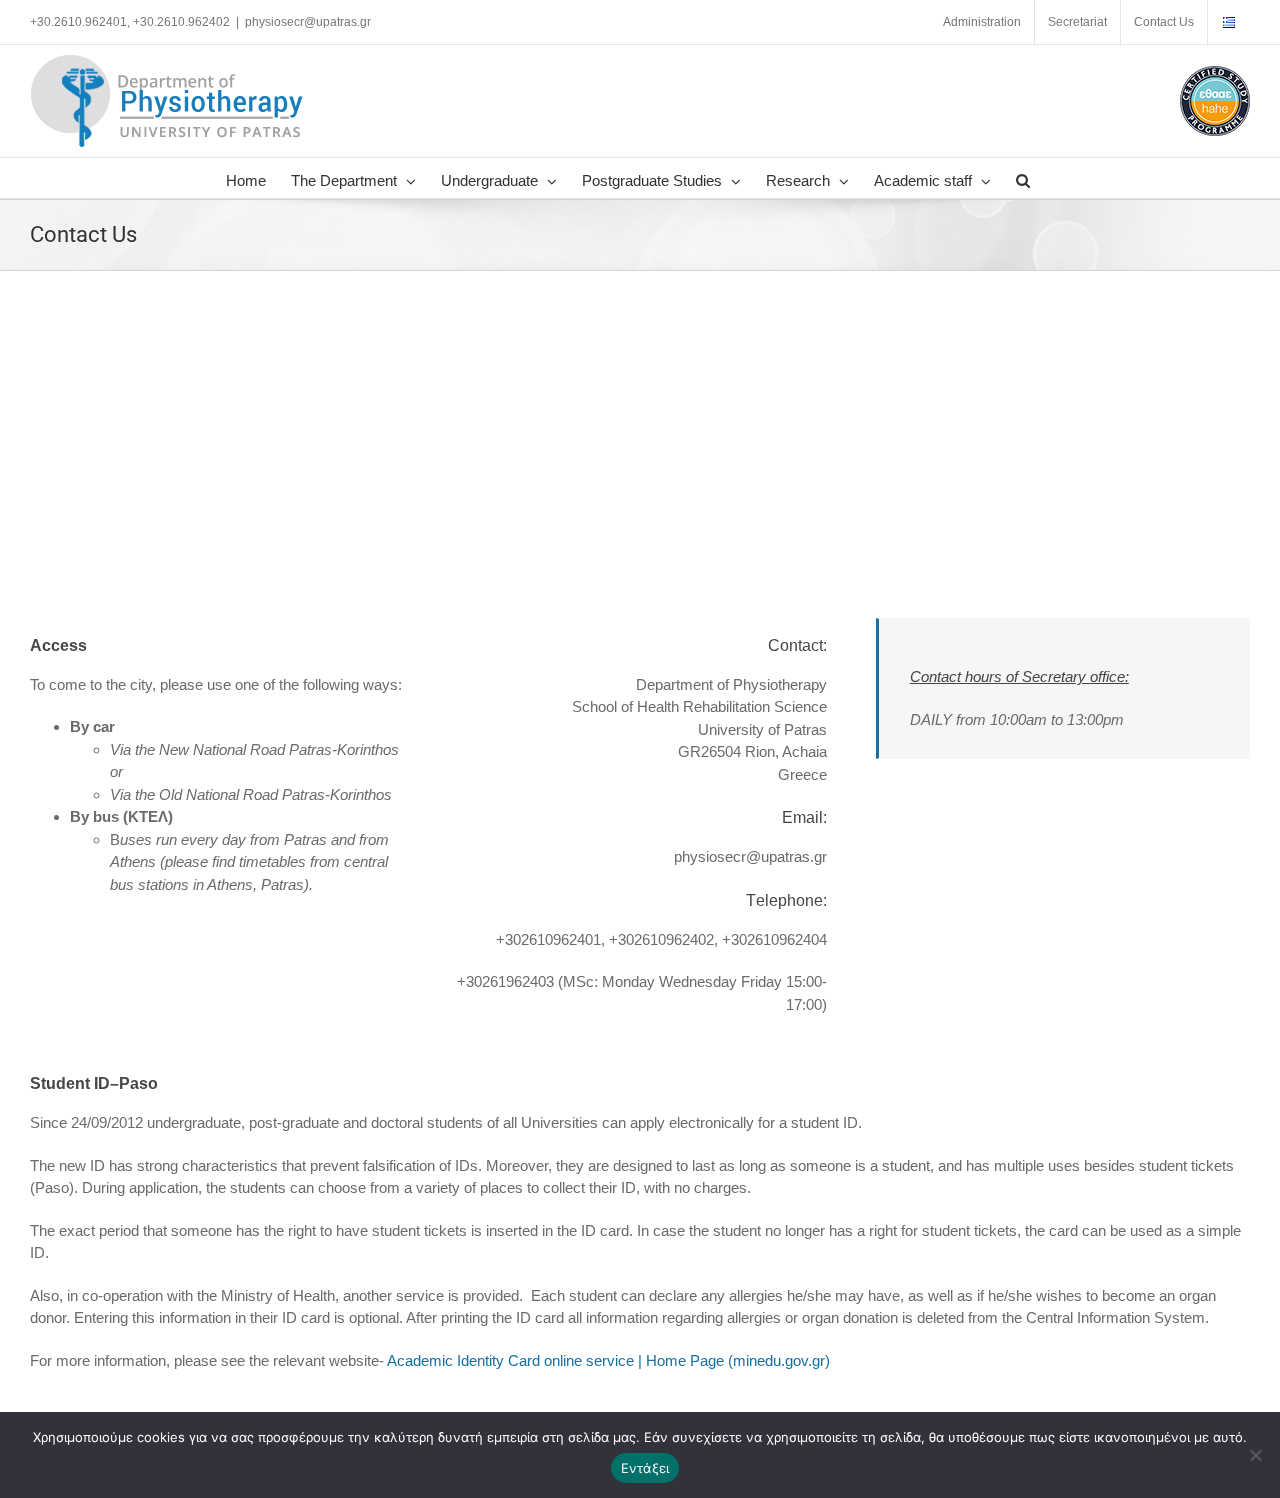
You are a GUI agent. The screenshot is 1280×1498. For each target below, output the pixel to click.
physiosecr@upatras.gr (308, 22)
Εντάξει (645, 1468)
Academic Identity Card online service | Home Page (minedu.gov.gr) (608, 1360)
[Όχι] (1255, 1455)
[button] (1023, 178)
